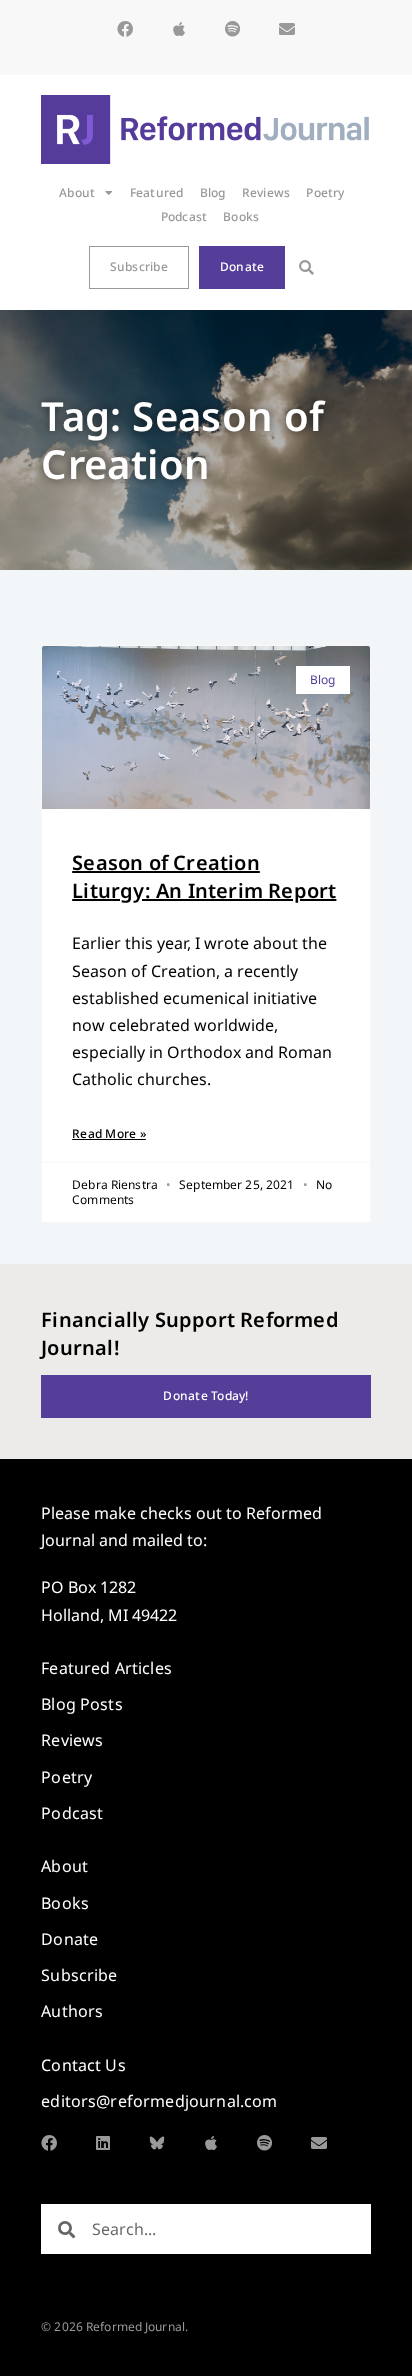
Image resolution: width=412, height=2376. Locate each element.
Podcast (184, 216)
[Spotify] (233, 29)
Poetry (325, 192)
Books (241, 216)
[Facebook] (125, 29)
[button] (306, 267)
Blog (213, 192)
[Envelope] (287, 29)
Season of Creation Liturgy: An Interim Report (204, 876)
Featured (157, 192)
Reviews (266, 192)
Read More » (109, 1134)
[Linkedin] (103, 2143)
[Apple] (179, 29)
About (77, 192)
